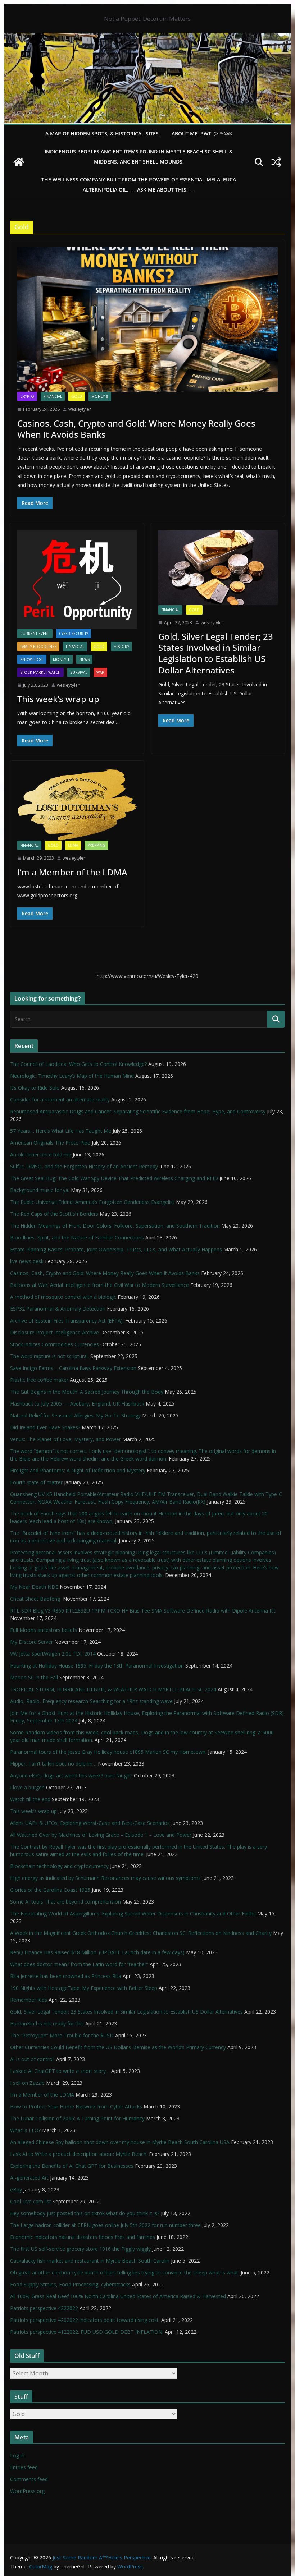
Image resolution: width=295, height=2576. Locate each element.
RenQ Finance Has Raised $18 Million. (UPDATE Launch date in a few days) (97, 1952)
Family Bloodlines (38, 647)
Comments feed (29, 2479)
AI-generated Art (29, 2178)
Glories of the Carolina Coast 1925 (50, 1890)
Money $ (100, 396)
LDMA (73, 845)
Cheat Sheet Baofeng (36, 1599)
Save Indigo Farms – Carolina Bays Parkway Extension (73, 1368)
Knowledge (32, 659)
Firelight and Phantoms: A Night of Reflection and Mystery (78, 1470)
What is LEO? (25, 2130)
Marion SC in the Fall (34, 1677)
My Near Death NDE (34, 1587)
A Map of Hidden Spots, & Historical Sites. (103, 134)
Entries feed (24, 2467)
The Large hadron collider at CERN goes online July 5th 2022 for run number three (105, 2225)
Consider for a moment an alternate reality (60, 1100)
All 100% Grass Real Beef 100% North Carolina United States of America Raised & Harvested (118, 2296)
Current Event (35, 634)
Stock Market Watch (40, 672)
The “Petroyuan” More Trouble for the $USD (62, 2035)
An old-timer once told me (41, 1154)
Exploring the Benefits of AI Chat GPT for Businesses (72, 2166)
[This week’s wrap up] (77, 579)
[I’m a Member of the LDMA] (77, 804)
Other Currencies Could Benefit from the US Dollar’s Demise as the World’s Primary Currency (118, 2047)
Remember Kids (29, 2000)
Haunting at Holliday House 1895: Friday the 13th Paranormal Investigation (97, 1666)
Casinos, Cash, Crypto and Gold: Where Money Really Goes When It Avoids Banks (136, 429)
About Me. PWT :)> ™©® (202, 134)
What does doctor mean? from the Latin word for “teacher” (79, 1964)
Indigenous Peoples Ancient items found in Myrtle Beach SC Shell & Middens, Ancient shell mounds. (139, 157)
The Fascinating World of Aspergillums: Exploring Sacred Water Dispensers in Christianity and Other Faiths (133, 1913)
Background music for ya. (40, 1190)
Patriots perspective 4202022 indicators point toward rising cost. (85, 2320)
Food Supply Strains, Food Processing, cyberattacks (70, 2284)
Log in (17, 2455)
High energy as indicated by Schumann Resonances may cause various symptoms (105, 1878)
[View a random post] (276, 162)
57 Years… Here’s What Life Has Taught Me (61, 1131)
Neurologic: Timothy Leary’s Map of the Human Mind (72, 1076)
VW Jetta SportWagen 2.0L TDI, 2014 (53, 1654)
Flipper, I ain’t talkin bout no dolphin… (53, 1764)
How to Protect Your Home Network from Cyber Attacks (76, 2106)
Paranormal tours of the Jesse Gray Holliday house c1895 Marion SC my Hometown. (108, 1752)
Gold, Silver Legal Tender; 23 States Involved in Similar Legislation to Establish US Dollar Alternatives (216, 653)
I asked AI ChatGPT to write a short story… (60, 2071)
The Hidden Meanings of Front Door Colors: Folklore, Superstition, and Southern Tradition (115, 1226)
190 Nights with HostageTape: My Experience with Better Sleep (84, 1988)
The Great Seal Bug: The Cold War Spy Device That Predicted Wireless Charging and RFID (114, 1178)
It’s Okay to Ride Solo (35, 1088)
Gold (77, 396)
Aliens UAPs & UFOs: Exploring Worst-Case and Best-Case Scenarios (90, 1823)
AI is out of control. (32, 2059)
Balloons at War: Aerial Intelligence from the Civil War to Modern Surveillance (99, 1285)
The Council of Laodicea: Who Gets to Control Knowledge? (78, 1064)
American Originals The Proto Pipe (50, 1143)
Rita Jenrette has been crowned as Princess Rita (66, 1976)
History (121, 647)
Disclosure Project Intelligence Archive (55, 1332)
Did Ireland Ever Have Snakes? (45, 1427)
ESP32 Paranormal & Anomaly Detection (58, 1309)
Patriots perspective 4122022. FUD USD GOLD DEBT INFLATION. (87, 2332)
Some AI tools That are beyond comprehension (65, 1902)
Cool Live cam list (31, 2201)
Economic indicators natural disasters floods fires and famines (83, 2237)
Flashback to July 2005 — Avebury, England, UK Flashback (77, 1404)
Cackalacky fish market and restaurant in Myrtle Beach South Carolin (90, 2261)
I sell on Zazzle (27, 2083)
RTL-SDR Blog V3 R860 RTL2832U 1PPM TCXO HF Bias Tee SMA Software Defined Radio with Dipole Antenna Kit (143, 1611)
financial (53, 396)
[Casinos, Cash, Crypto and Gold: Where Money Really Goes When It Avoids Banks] (147, 319)
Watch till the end (30, 1799)
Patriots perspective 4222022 (44, 2308)
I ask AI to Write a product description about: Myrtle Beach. (79, 2154)
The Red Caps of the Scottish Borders (54, 1214)
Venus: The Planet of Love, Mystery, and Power (65, 1439)
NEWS (84, 659)
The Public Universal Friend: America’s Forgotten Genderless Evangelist (92, 1202)
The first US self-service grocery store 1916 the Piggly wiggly (80, 2249)
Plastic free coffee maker (39, 1380)
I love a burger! (27, 1787)
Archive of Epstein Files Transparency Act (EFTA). (67, 1321)
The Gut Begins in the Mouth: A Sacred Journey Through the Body (87, 1392)
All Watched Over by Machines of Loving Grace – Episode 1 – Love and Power (101, 1835)
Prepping (96, 845)
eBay (16, 2189)
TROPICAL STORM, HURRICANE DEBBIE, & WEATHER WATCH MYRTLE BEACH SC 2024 (113, 1689)
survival (79, 672)
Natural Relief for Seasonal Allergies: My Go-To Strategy (75, 1415)
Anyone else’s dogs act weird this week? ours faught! (71, 1775)
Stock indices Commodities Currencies (55, 1344)
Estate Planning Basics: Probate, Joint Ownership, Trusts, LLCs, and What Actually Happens (116, 1249)
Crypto (27, 396)
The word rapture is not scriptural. (49, 1356)
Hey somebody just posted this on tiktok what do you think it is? (85, 2213)
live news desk (27, 1261)
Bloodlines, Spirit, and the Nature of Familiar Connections (77, 1238)
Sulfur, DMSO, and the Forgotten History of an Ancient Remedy (84, 1166)
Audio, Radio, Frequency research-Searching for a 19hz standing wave (91, 1701)
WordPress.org (27, 2491)
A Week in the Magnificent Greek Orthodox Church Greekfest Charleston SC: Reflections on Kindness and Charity (141, 1933)
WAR (100, 672)
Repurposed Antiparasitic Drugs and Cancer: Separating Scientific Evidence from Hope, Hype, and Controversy (138, 1111)
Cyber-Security (74, 634)
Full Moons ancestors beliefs (44, 1630)
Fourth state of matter (36, 1482)
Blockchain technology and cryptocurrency (59, 1866)
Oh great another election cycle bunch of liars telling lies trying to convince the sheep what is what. (125, 2273)
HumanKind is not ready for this (47, 2023)
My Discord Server (31, 1642)
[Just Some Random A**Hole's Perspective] (147, 38)
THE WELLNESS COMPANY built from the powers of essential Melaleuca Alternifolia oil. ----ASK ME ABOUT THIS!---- (139, 185)
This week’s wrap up (58, 699)
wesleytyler (80, 409)
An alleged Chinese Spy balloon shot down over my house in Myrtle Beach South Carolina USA (120, 2142)
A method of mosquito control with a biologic (63, 1297)
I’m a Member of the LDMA (72, 872)
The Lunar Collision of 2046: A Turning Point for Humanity (77, 2118)
